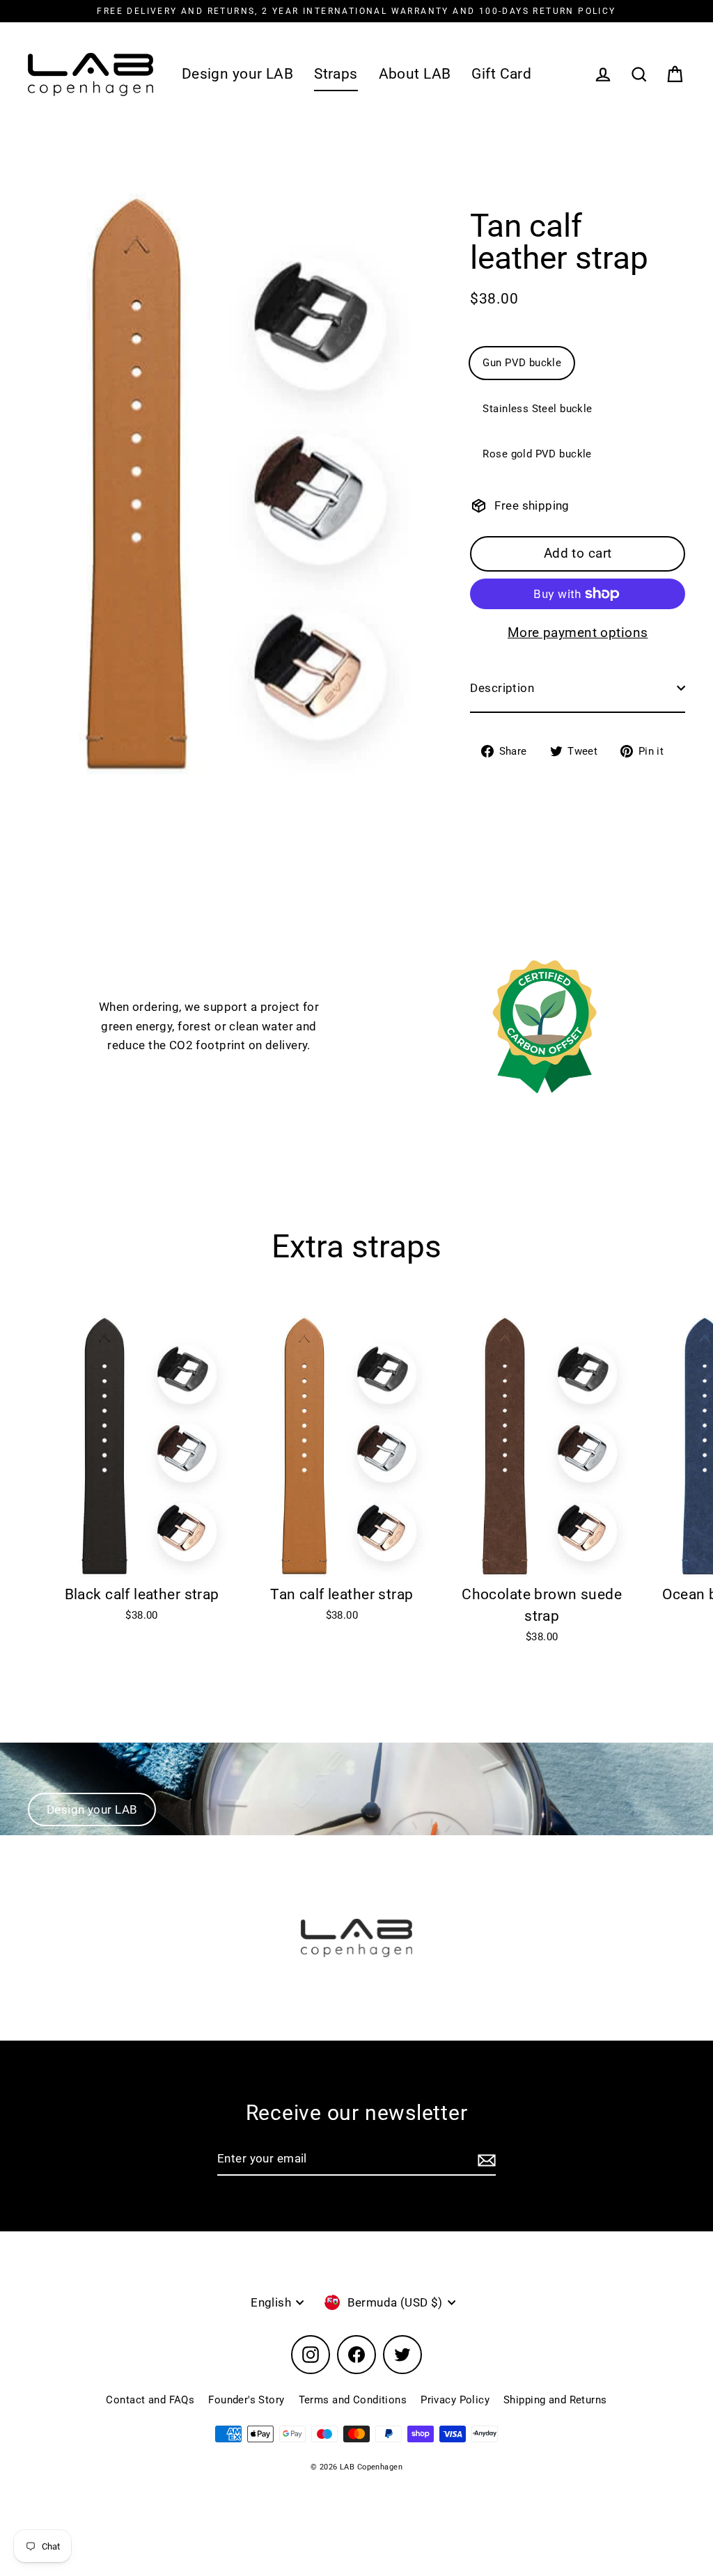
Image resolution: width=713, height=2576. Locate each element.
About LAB (415, 74)
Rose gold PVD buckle (537, 454)
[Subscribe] (485, 2159)
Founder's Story (246, 2400)
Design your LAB (237, 74)
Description (502, 688)
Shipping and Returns (555, 2400)
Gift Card (501, 74)
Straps (336, 74)
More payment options (578, 633)
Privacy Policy (455, 2400)
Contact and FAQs (150, 2400)
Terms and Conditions (353, 2400)
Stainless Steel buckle (537, 409)
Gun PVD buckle (522, 363)
